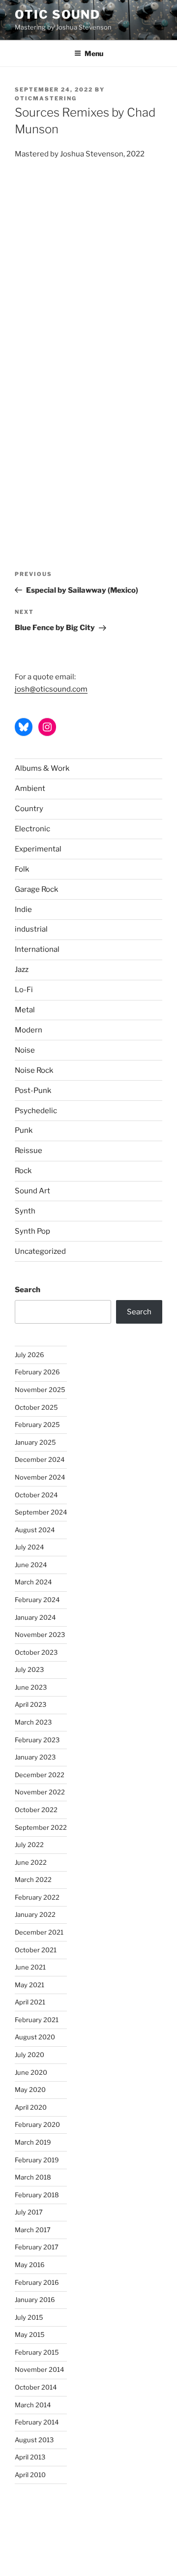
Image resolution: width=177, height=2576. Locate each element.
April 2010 (30, 2475)
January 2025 (35, 1442)
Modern (29, 1030)
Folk (22, 869)
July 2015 (29, 2317)
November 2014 (39, 2369)
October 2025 (36, 1407)
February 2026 (37, 1372)
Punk (24, 1130)
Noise (25, 1050)
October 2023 (36, 1652)
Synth (25, 1211)
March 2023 (33, 1722)
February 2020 (37, 2124)
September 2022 (41, 1827)
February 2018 (37, 2195)
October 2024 (36, 1495)
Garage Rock (36, 889)
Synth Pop (32, 1231)
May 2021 (29, 1985)
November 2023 (40, 1635)
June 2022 (31, 1862)
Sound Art (32, 1191)
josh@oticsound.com (51, 689)
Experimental (38, 849)
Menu (94, 53)
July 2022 (29, 1845)
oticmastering (46, 98)
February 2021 (37, 2020)
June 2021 (30, 1967)
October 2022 (36, 1810)
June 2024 (31, 1565)
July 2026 (29, 1355)
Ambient (30, 788)
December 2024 (40, 1459)
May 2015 (30, 2334)
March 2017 (33, 2230)
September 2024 (41, 1512)
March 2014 (33, 2405)
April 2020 (31, 2107)
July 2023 (29, 1669)
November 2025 (40, 1390)
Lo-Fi (24, 990)
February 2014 (37, 2422)
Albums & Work (42, 768)
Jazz (22, 970)
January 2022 (35, 1914)
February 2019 (37, 2160)
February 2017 (37, 2247)
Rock (23, 1171)
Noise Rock (34, 1070)
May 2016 (30, 2265)
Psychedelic (36, 1111)
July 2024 (29, 1547)
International (37, 949)
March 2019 (33, 2142)
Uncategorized (40, 1251)
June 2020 (31, 2072)
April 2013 (30, 2457)
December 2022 (40, 1775)
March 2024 (33, 1582)
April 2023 (30, 1704)
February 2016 (37, 2282)
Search (28, 1290)
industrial (31, 929)
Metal (25, 1010)
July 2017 (29, 2212)
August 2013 (34, 2440)
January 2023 (35, 1757)
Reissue (29, 1151)
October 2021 (36, 1950)
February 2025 (37, 1424)
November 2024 (40, 1477)
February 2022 (37, 1897)
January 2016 (35, 2300)
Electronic (32, 829)
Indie (23, 909)
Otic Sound (58, 15)
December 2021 (39, 1932)
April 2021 (30, 2002)
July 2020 (29, 2055)
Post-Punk (33, 1091)
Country (29, 809)
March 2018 (33, 2177)
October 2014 (36, 2387)
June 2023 (31, 1687)
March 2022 (33, 1879)
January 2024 (35, 1617)
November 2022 (40, 1792)
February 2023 (37, 1740)
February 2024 (37, 1600)
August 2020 (35, 2037)
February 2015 (37, 2352)
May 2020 (30, 2090)
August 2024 (35, 1530)
